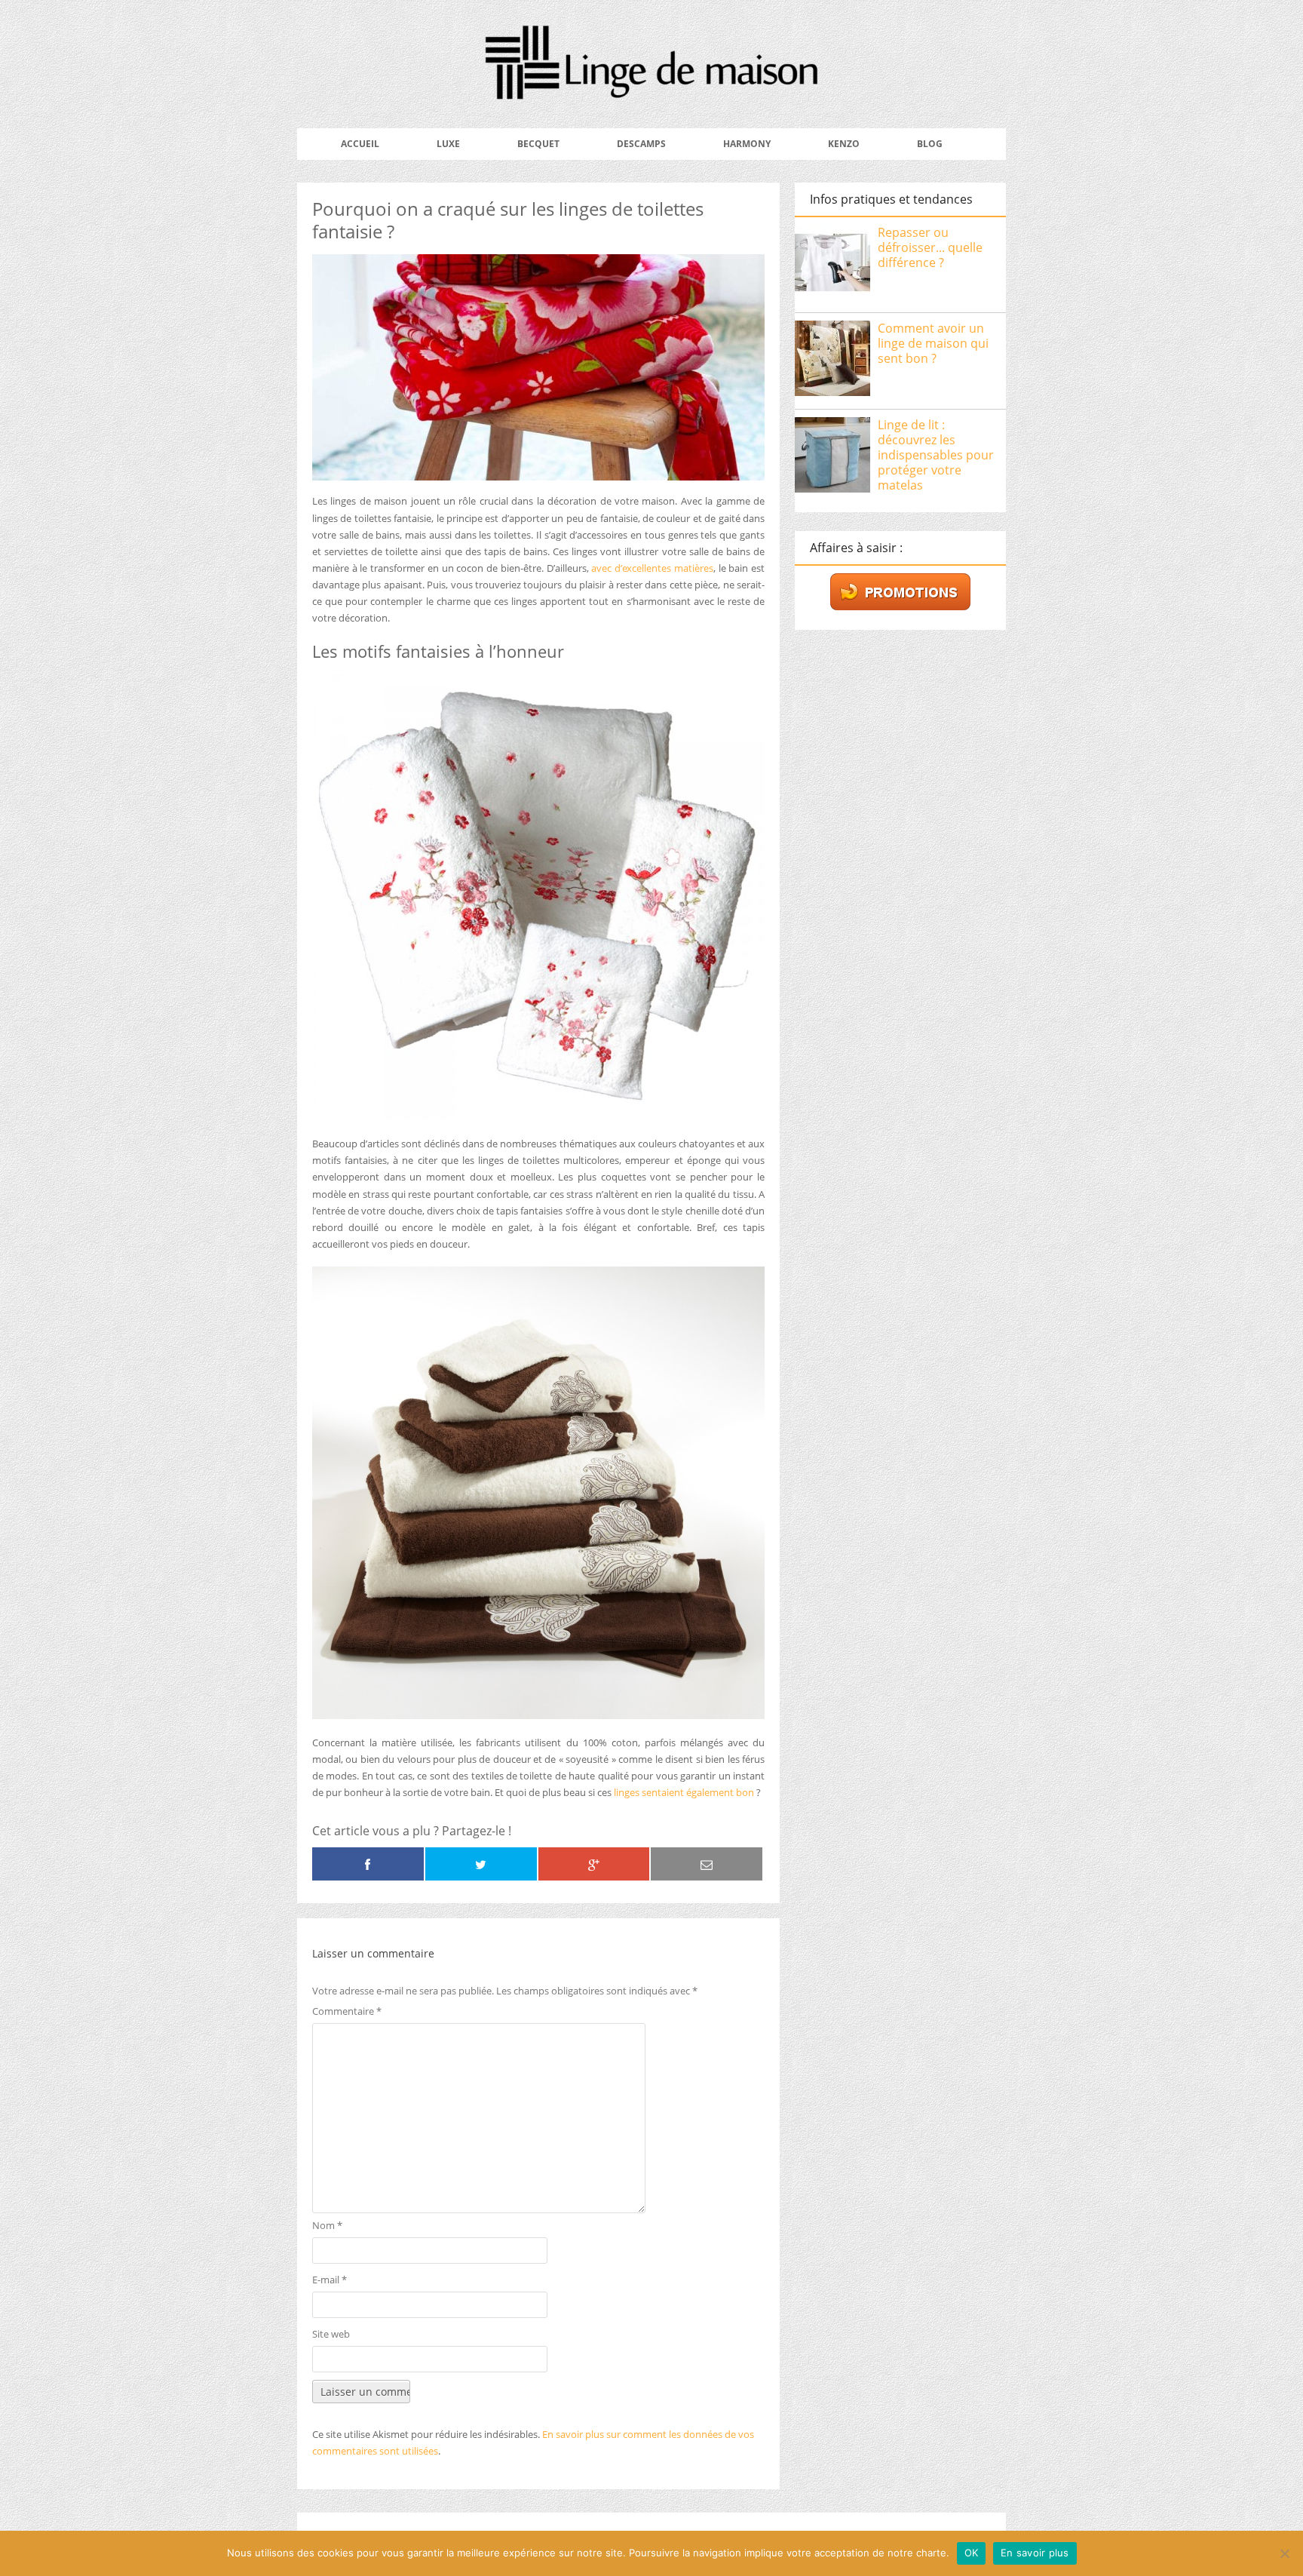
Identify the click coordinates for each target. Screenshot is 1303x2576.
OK (972, 2553)
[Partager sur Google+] (594, 1864)
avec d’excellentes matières (652, 568)
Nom (327, 2225)
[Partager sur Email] (707, 1864)
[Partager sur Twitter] (481, 1864)
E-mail (330, 2280)
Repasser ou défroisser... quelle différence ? (930, 247)
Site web (331, 2334)
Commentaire (347, 2011)
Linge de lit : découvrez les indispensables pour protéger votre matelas (936, 455)
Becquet (538, 144)
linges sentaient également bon (683, 1792)
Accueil (360, 144)
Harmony (747, 144)
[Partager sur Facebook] (368, 1864)
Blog (930, 144)
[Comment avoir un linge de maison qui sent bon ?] (832, 361)
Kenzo (844, 144)
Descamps (641, 144)
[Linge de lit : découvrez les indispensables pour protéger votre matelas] (832, 457)
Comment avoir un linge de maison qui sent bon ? (933, 343)
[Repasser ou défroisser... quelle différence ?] (832, 265)
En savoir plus (1035, 2553)
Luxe (448, 144)
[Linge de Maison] (651, 89)
